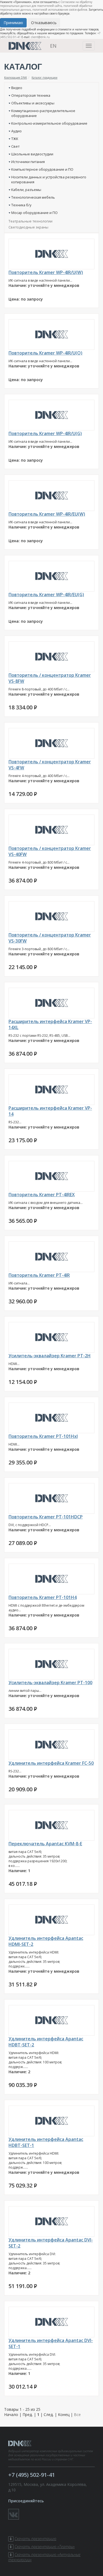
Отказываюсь (44, 23)
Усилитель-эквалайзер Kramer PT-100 (50, 1683)
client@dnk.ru (40, 37)
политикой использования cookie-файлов (60, 10)
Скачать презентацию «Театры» (45, 2547)
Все (77, 2414)
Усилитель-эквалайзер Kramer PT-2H (50, 1356)
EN (53, 46)
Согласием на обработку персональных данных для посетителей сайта (46, 4)
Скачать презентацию (35, 2539)
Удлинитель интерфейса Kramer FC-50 (51, 1763)
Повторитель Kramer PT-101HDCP (46, 1517)
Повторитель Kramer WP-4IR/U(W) (46, 272)
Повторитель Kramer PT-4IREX (42, 1195)
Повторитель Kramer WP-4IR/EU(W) (47, 514)
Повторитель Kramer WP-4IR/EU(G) (46, 595)
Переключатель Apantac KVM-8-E (45, 1844)
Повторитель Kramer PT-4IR (39, 1275)
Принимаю (13, 23)
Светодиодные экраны (28, 227)
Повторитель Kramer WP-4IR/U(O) (45, 353)
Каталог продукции (44, 78)
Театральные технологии (30, 221)
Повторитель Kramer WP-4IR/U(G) (45, 433)
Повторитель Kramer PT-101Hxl (43, 1436)
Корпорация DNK (16, 78)
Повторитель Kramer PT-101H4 (43, 1597)
